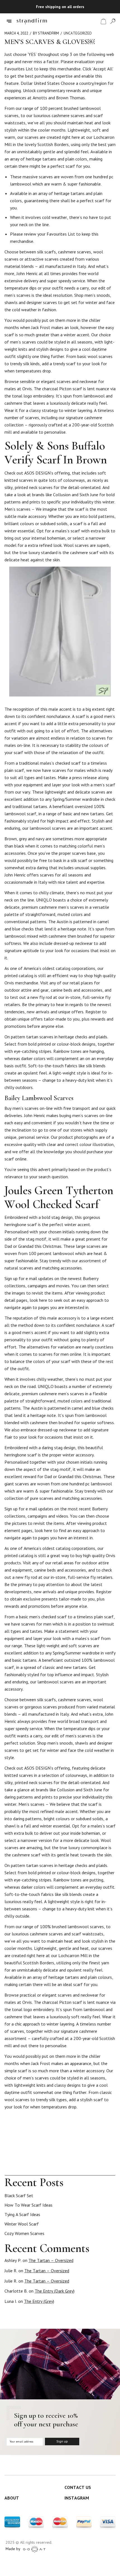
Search (113, 2170)
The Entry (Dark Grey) (55, 2291)
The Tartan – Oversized (51, 2260)
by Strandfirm (46, 33)
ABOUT (12, 2498)
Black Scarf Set (19, 2195)
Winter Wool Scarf (22, 2224)
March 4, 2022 (16, 33)
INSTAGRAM (77, 2498)
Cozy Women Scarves (24, 2233)
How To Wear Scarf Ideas (28, 2205)
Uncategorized (78, 33)
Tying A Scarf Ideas (22, 2214)
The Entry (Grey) (39, 2301)
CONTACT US (78, 2487)
